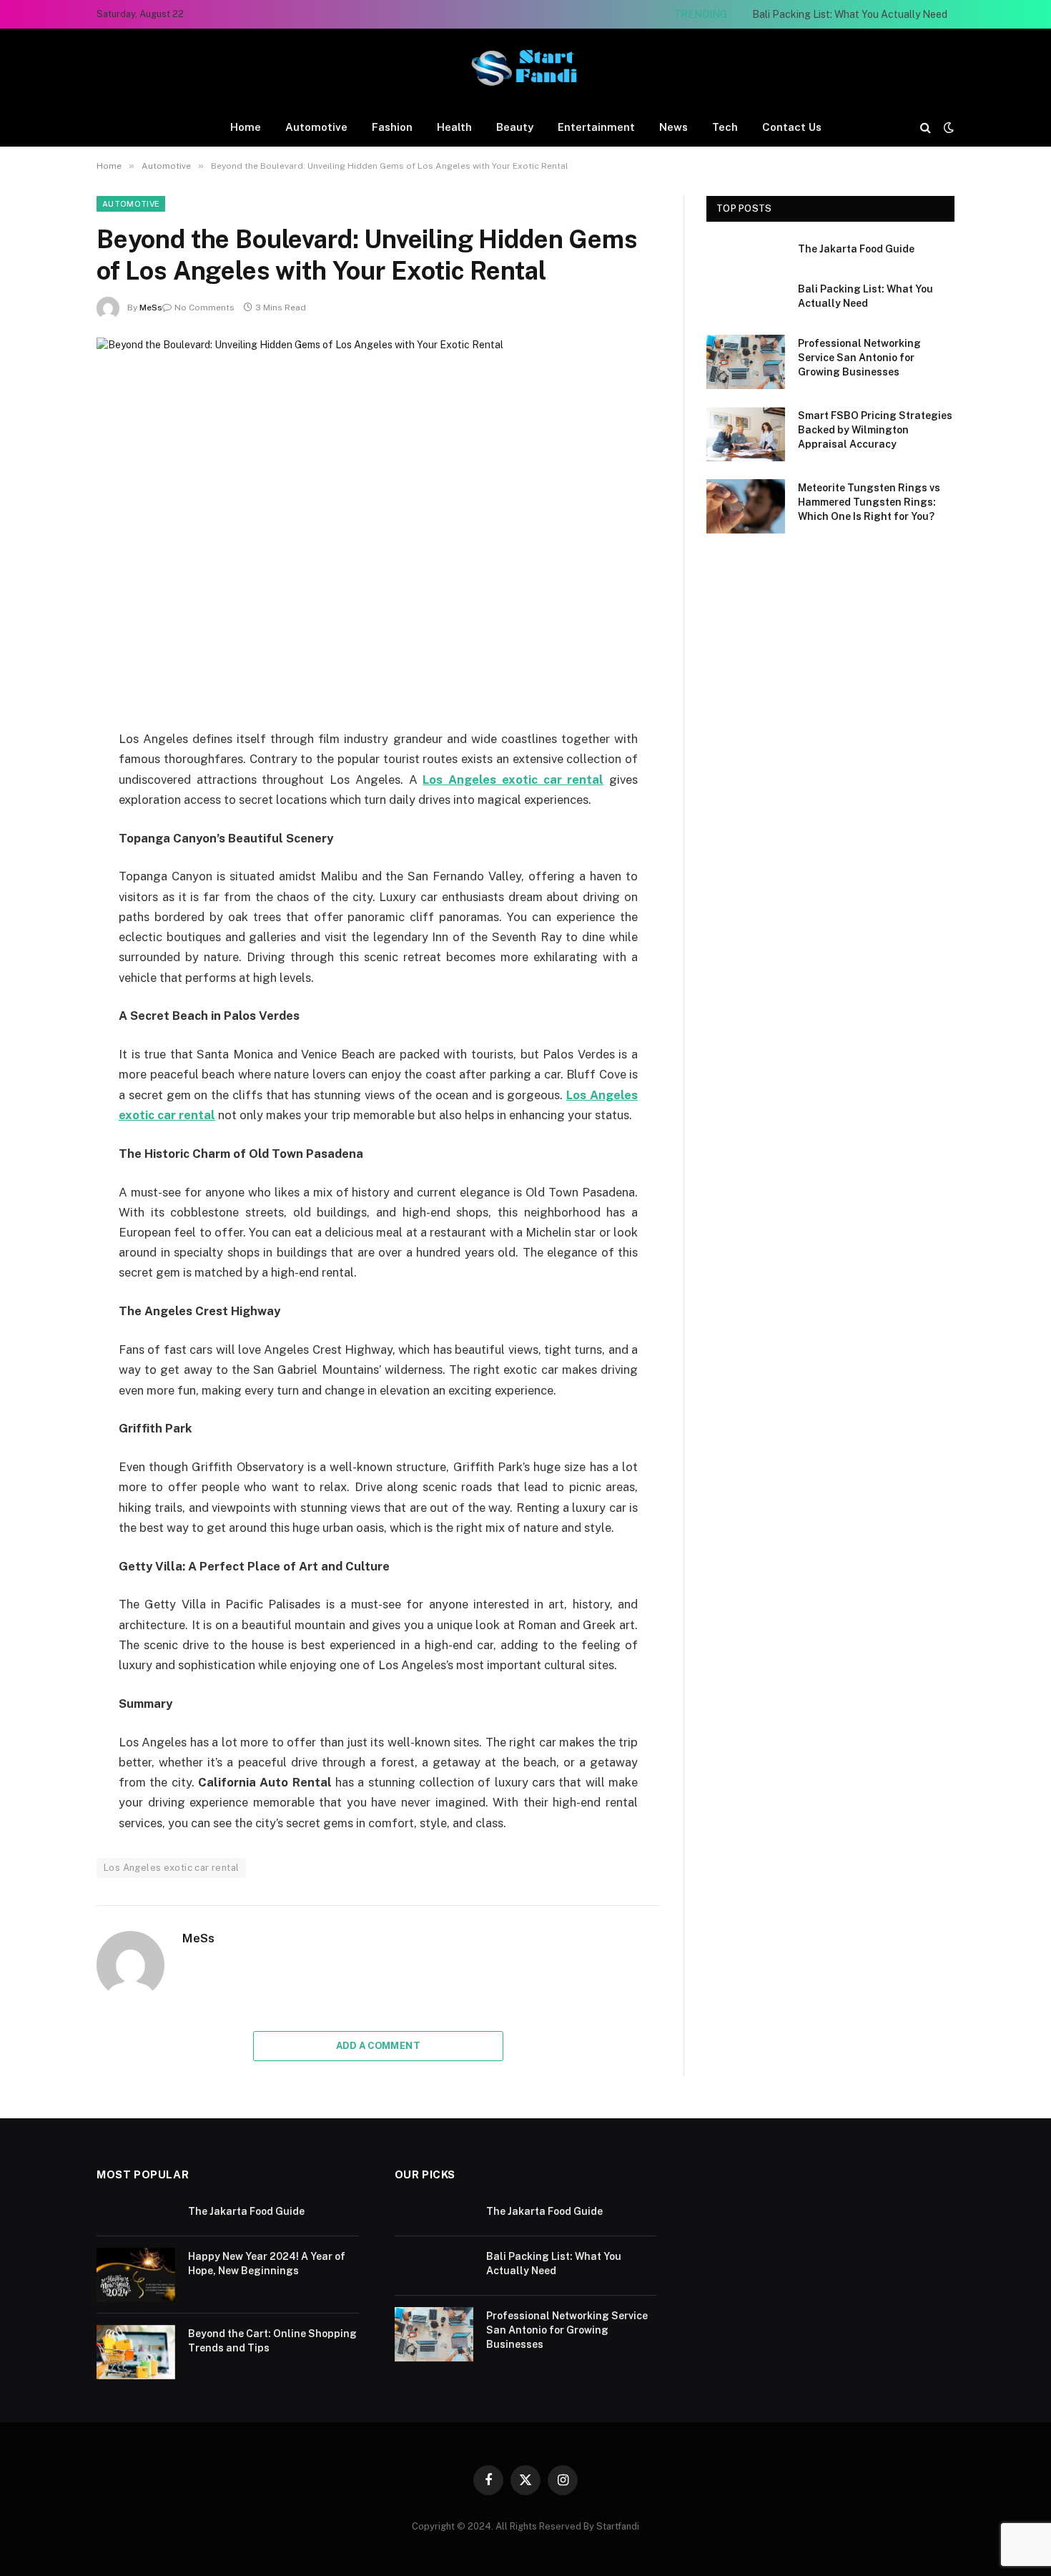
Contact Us (792, 127)
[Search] (926, 127)
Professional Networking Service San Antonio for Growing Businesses (859, 358)
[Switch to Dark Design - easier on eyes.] (947, 127)
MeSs (151, 308)
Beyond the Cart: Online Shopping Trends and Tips (272, 2341)
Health (454, 127)
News (673, 127)
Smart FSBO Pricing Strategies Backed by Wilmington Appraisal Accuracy (875, 430)
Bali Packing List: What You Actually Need (850, 14)
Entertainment (596, 127)
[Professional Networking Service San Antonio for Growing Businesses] (746, 362)
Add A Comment (378, 2046)
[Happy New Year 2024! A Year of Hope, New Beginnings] (136, 2275)
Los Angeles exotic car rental (171, 1868)
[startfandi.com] (525, 68)
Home (246, 127)
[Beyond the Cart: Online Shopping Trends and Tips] (136, 2352)
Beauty (515, 127)
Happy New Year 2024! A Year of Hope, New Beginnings (267, 2263)
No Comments (204, 308)
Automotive (316, 127)
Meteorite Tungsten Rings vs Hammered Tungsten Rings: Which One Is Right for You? (869, 502)
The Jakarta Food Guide (856, 249)
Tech (725, 127)
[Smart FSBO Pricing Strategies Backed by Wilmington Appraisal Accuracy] (746, 434)
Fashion (392, 127)
